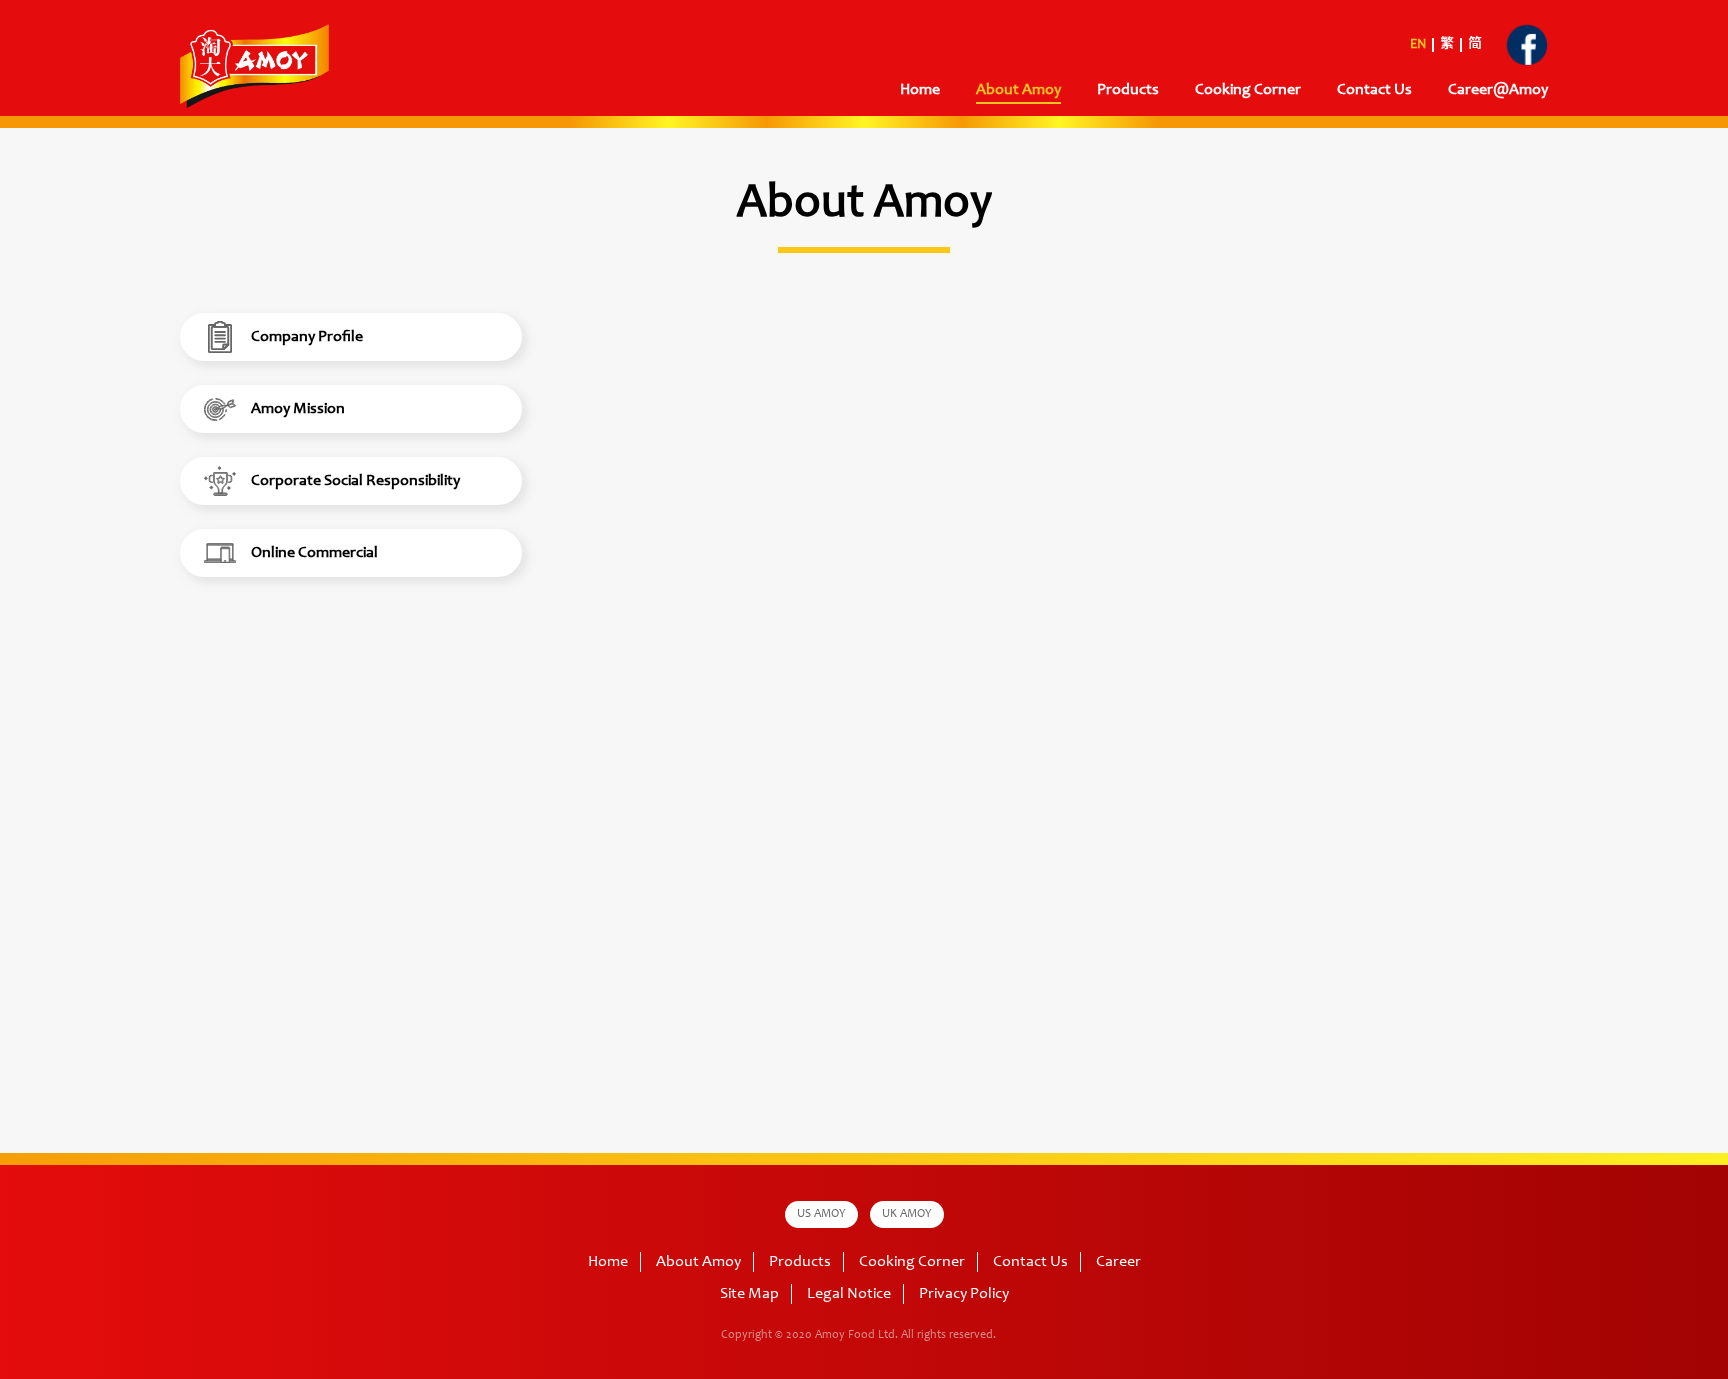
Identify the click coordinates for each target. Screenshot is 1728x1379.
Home (920, 90)
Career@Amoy (1498, 90)
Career (1118, 1262)
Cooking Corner (912, 1262)
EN (1418, 45)
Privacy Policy (964, 1294)
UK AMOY (907, 1214)
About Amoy (1018, 90)
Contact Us (1374, 90)
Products (800, 1262)
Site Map (749, 1294)
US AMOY (821, 1214)
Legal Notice (849, 1294)
